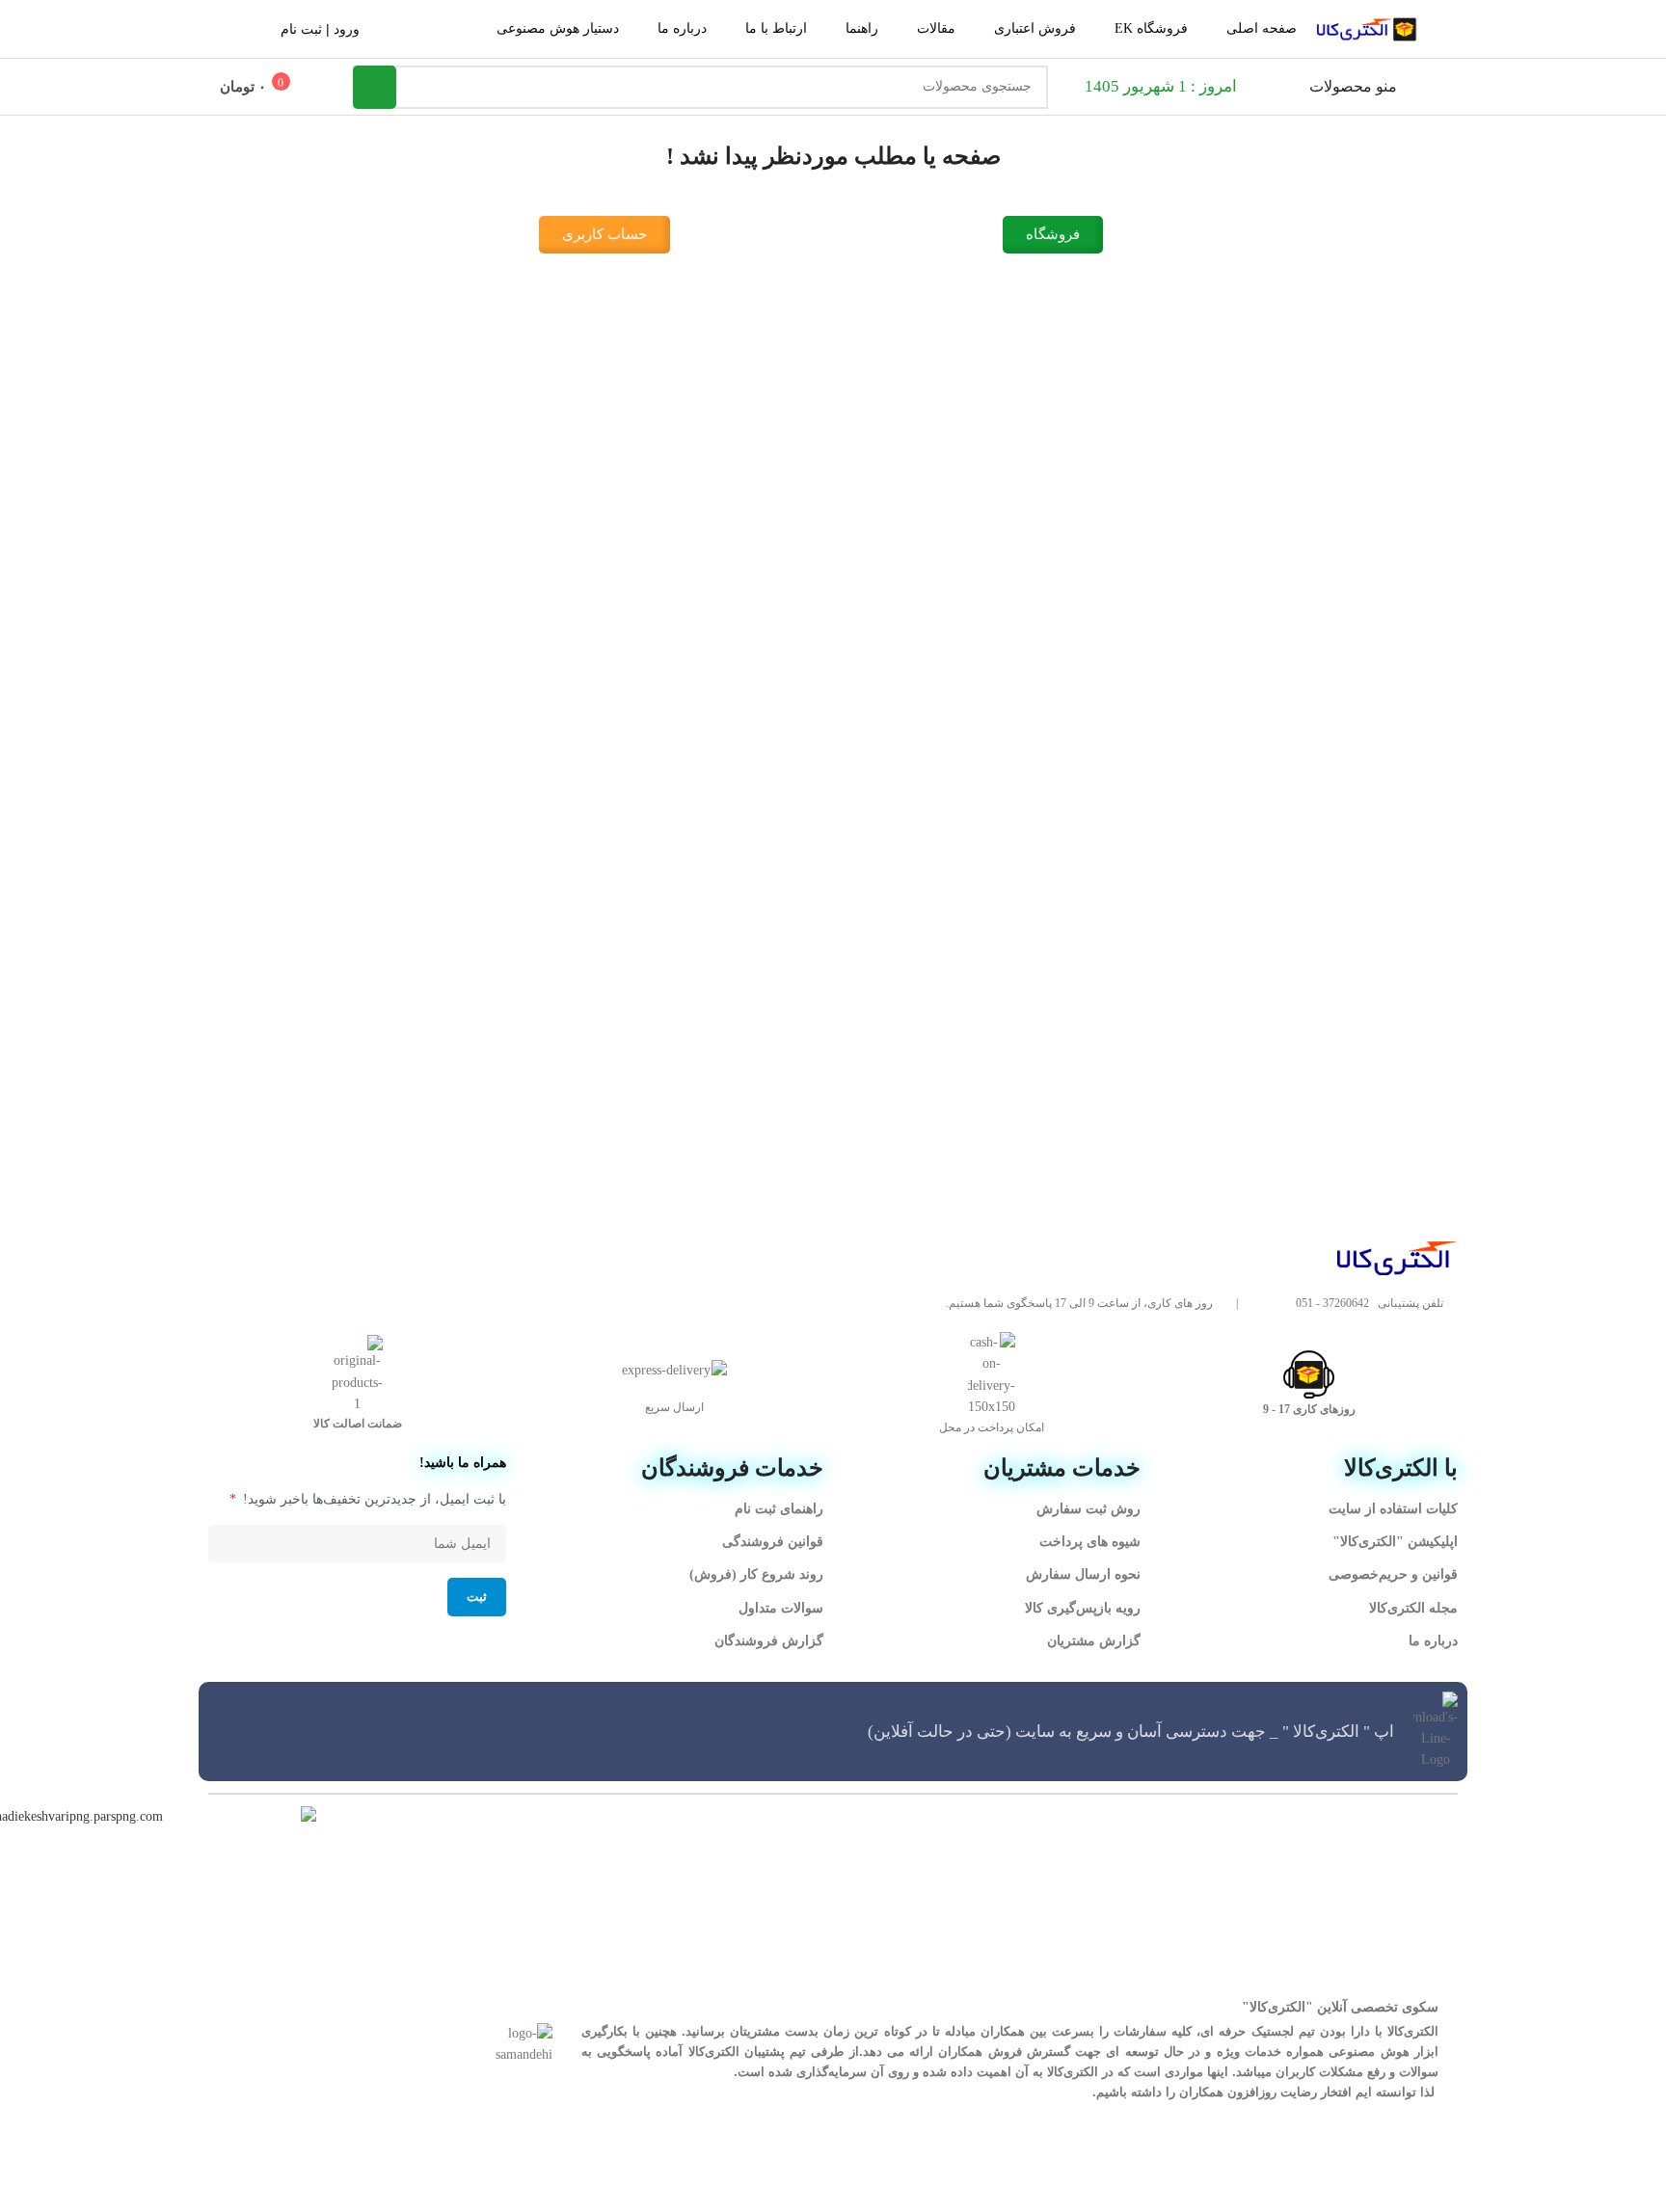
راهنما (862, 28)
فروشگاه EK (1151, 28)
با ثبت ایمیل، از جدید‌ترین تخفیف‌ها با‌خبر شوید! (373, 1499)
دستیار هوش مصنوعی (558, 28)
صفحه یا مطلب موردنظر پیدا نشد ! (833, 156)
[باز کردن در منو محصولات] (1297, 87)
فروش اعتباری (1035, 28)
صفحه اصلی (1262, 28)
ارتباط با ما (776, 28)
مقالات (936, 28)
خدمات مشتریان (1062, 1468)
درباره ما (682, 28)
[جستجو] (375, 87)
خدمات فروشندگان (732, 1468)
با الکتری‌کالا (1401, 1468)
